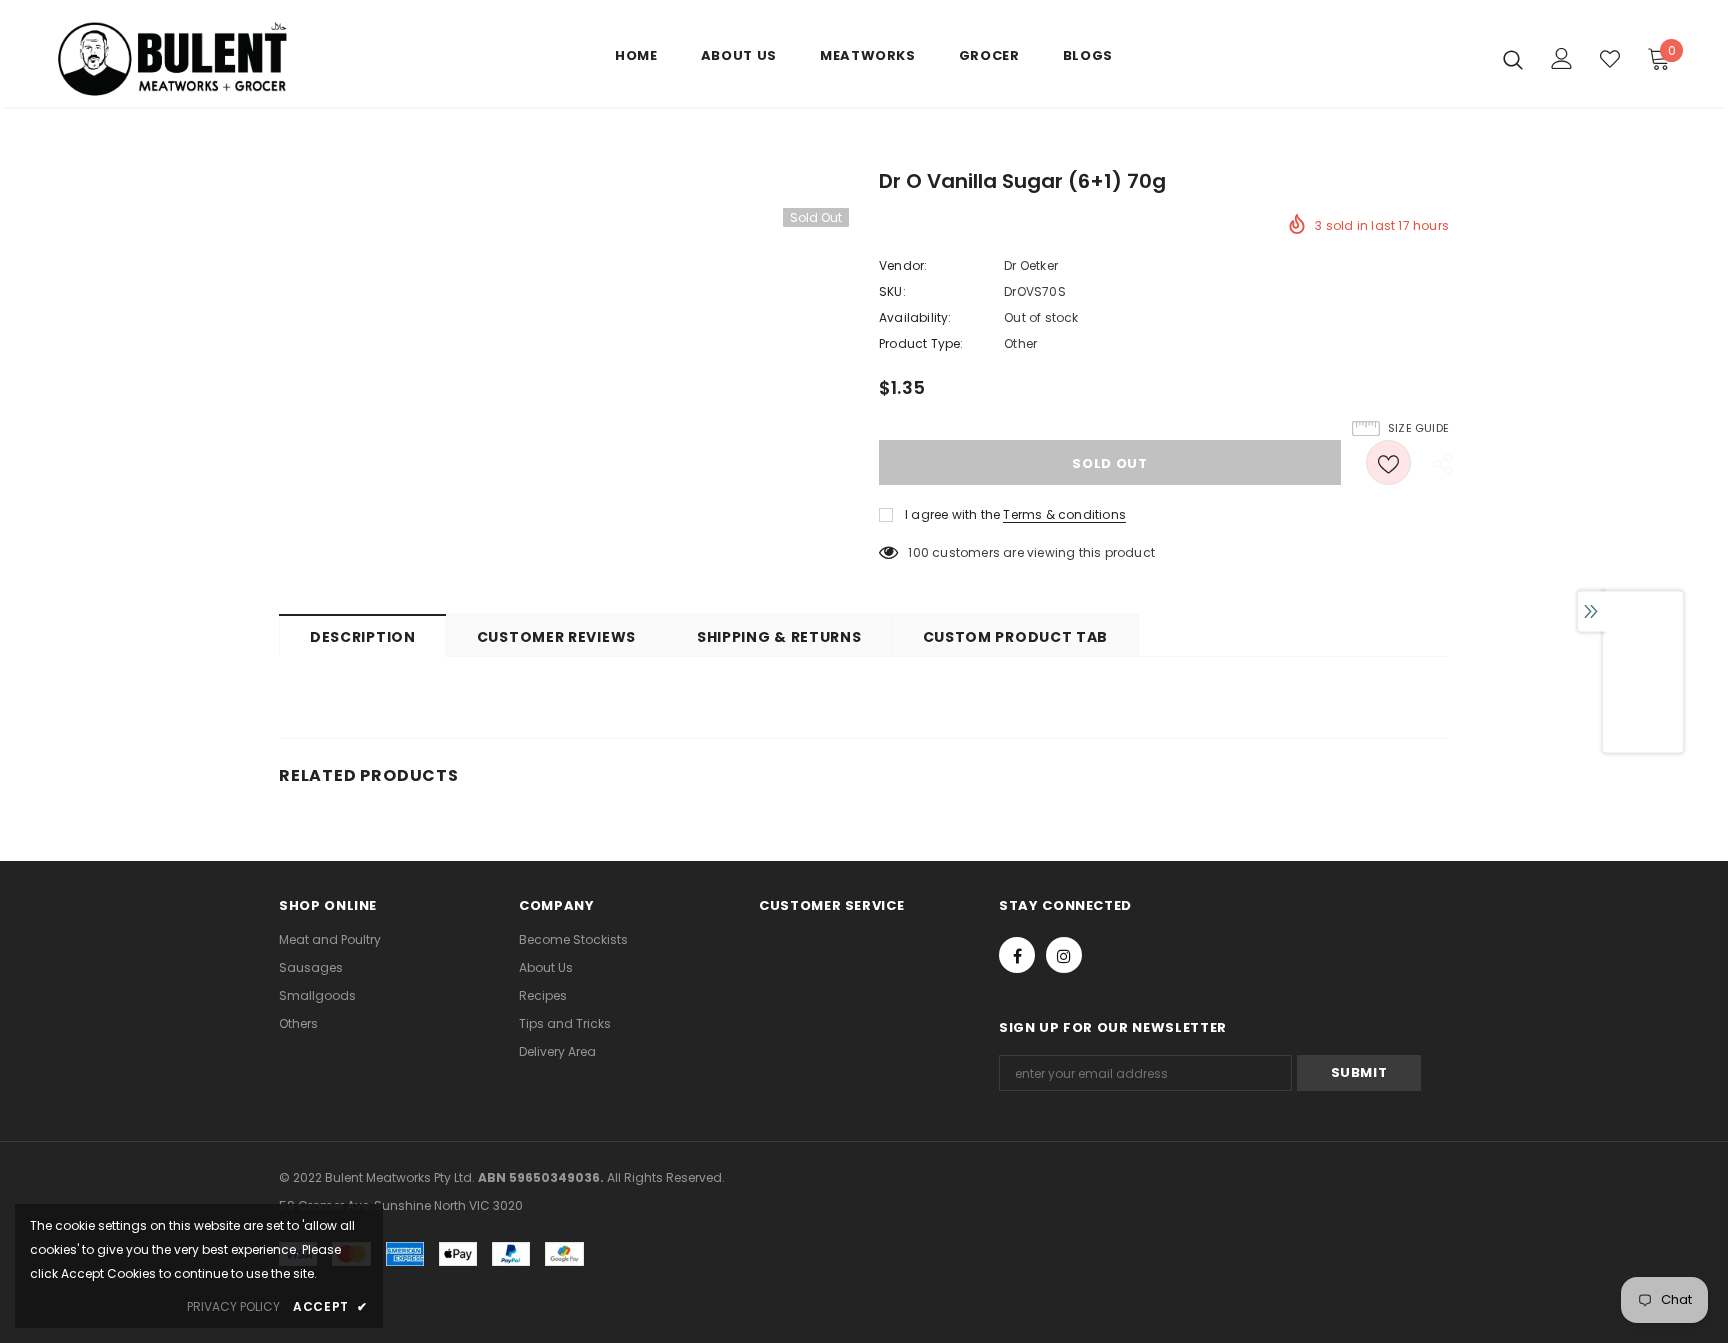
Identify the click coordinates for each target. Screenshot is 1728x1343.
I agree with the (952, 514)
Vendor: (903, 265)
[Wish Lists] (1388, 462)
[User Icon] (1562, 58)
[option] (1643, 680)
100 (918, 552)
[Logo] (172, 58)
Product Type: (921, 343)
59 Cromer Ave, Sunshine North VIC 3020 (401, 1205)
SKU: (892, 291)
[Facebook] (1017, 955)
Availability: (915, 317)
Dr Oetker (1031, 265)
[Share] (1438, 463)
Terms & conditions (1064, 514)
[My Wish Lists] (1610, 59)
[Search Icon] (1513, 59)
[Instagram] (1064, 955)
